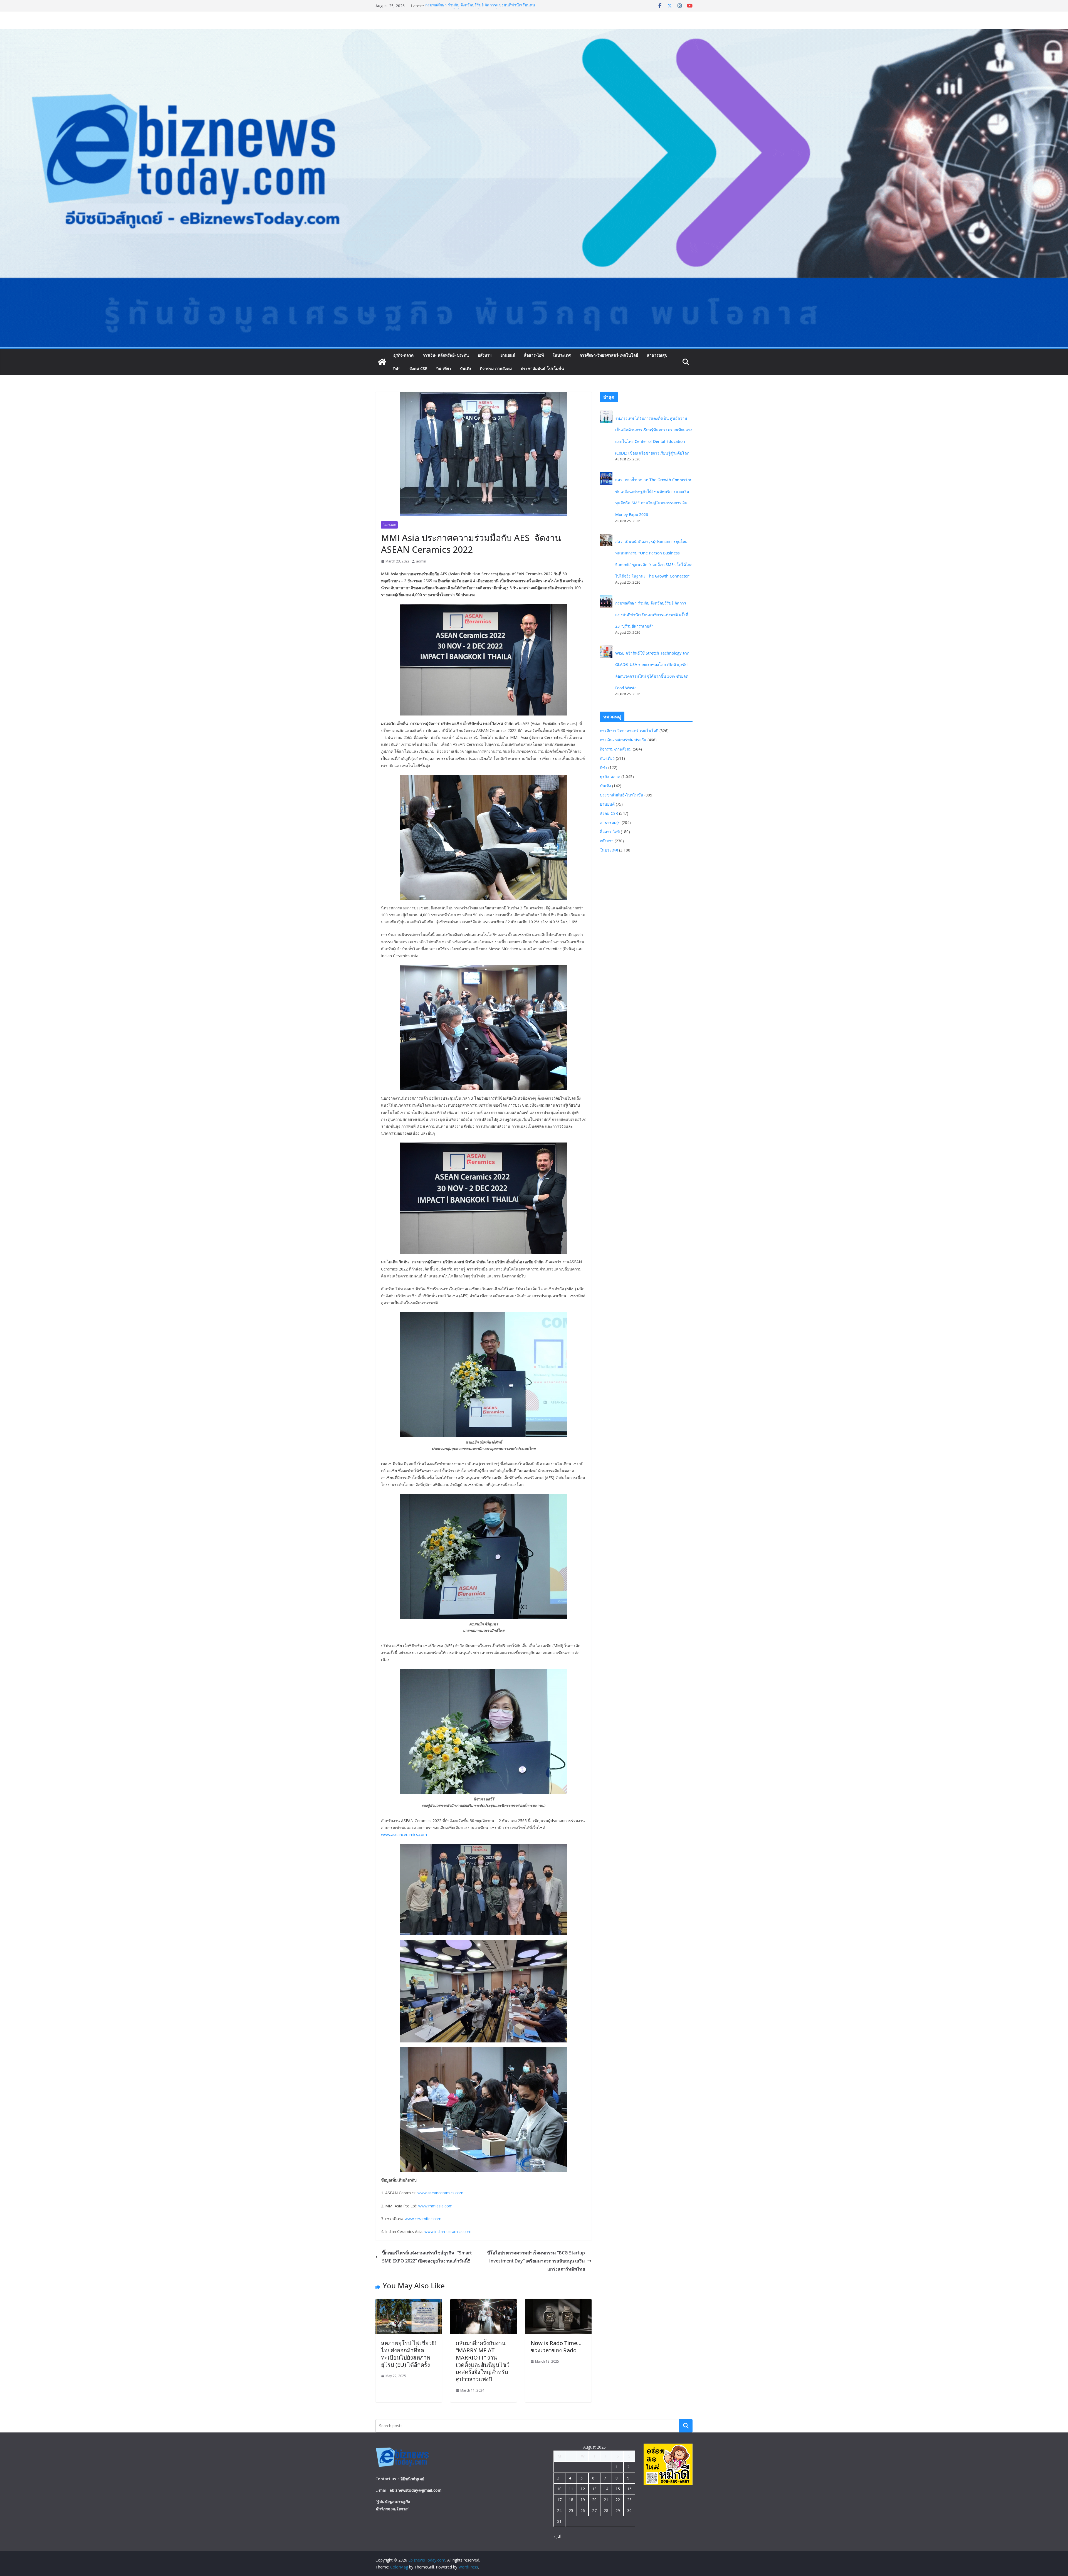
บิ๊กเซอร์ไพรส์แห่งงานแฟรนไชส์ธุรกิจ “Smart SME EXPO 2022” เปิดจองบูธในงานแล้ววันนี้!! (427, 2257)
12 (583, 2489)
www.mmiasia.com (435, 2206)
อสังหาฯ (485, 355)
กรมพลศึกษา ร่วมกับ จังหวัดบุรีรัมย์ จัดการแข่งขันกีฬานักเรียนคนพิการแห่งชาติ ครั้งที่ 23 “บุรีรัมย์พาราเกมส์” (480, 8)
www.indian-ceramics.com (448, 2231)
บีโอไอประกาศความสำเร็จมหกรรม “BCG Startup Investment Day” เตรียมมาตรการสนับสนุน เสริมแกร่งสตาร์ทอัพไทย (536, 2261)
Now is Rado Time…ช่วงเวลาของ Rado (556, 2347)
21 (606, 2500)
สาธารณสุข (657, 355)
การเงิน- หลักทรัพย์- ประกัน (446, 355)
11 (571, 2489)
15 (618, 2489)
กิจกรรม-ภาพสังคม (496, 368)
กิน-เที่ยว (444, 368)
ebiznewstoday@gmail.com (416, 2490)
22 (618, 2500)
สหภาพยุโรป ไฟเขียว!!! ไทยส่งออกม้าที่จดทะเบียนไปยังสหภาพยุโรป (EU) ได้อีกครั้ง (408, 2354)
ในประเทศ (562, 355)
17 (559, 2500)
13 (594, 2489)
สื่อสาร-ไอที (534, 355)
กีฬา (397, 368)
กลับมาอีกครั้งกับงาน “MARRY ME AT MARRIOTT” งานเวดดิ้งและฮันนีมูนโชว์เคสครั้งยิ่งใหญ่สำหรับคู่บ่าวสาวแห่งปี (483, 2361)
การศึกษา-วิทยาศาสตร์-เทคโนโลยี (609, 355)
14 (606, 2489)
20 (594, 2500)
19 (583, 2500)
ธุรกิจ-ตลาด (403, 355)
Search (686, 2426)
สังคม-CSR (418, 368)
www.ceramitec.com (423, 2219)
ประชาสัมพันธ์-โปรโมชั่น (542, 368)
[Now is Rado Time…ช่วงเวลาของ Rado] (558, 2303)
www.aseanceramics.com (404, 1834)
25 (571, 2510)
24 (559, 2510)
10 (559, 2489)
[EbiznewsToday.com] (534, 33)
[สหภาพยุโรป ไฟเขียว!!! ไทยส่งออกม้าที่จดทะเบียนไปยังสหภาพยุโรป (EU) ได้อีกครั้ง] (409, 2303)
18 (571, 2500)
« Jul (557, 2536)
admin (421, 561)
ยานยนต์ (508, 355)
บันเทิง (466, 368)
